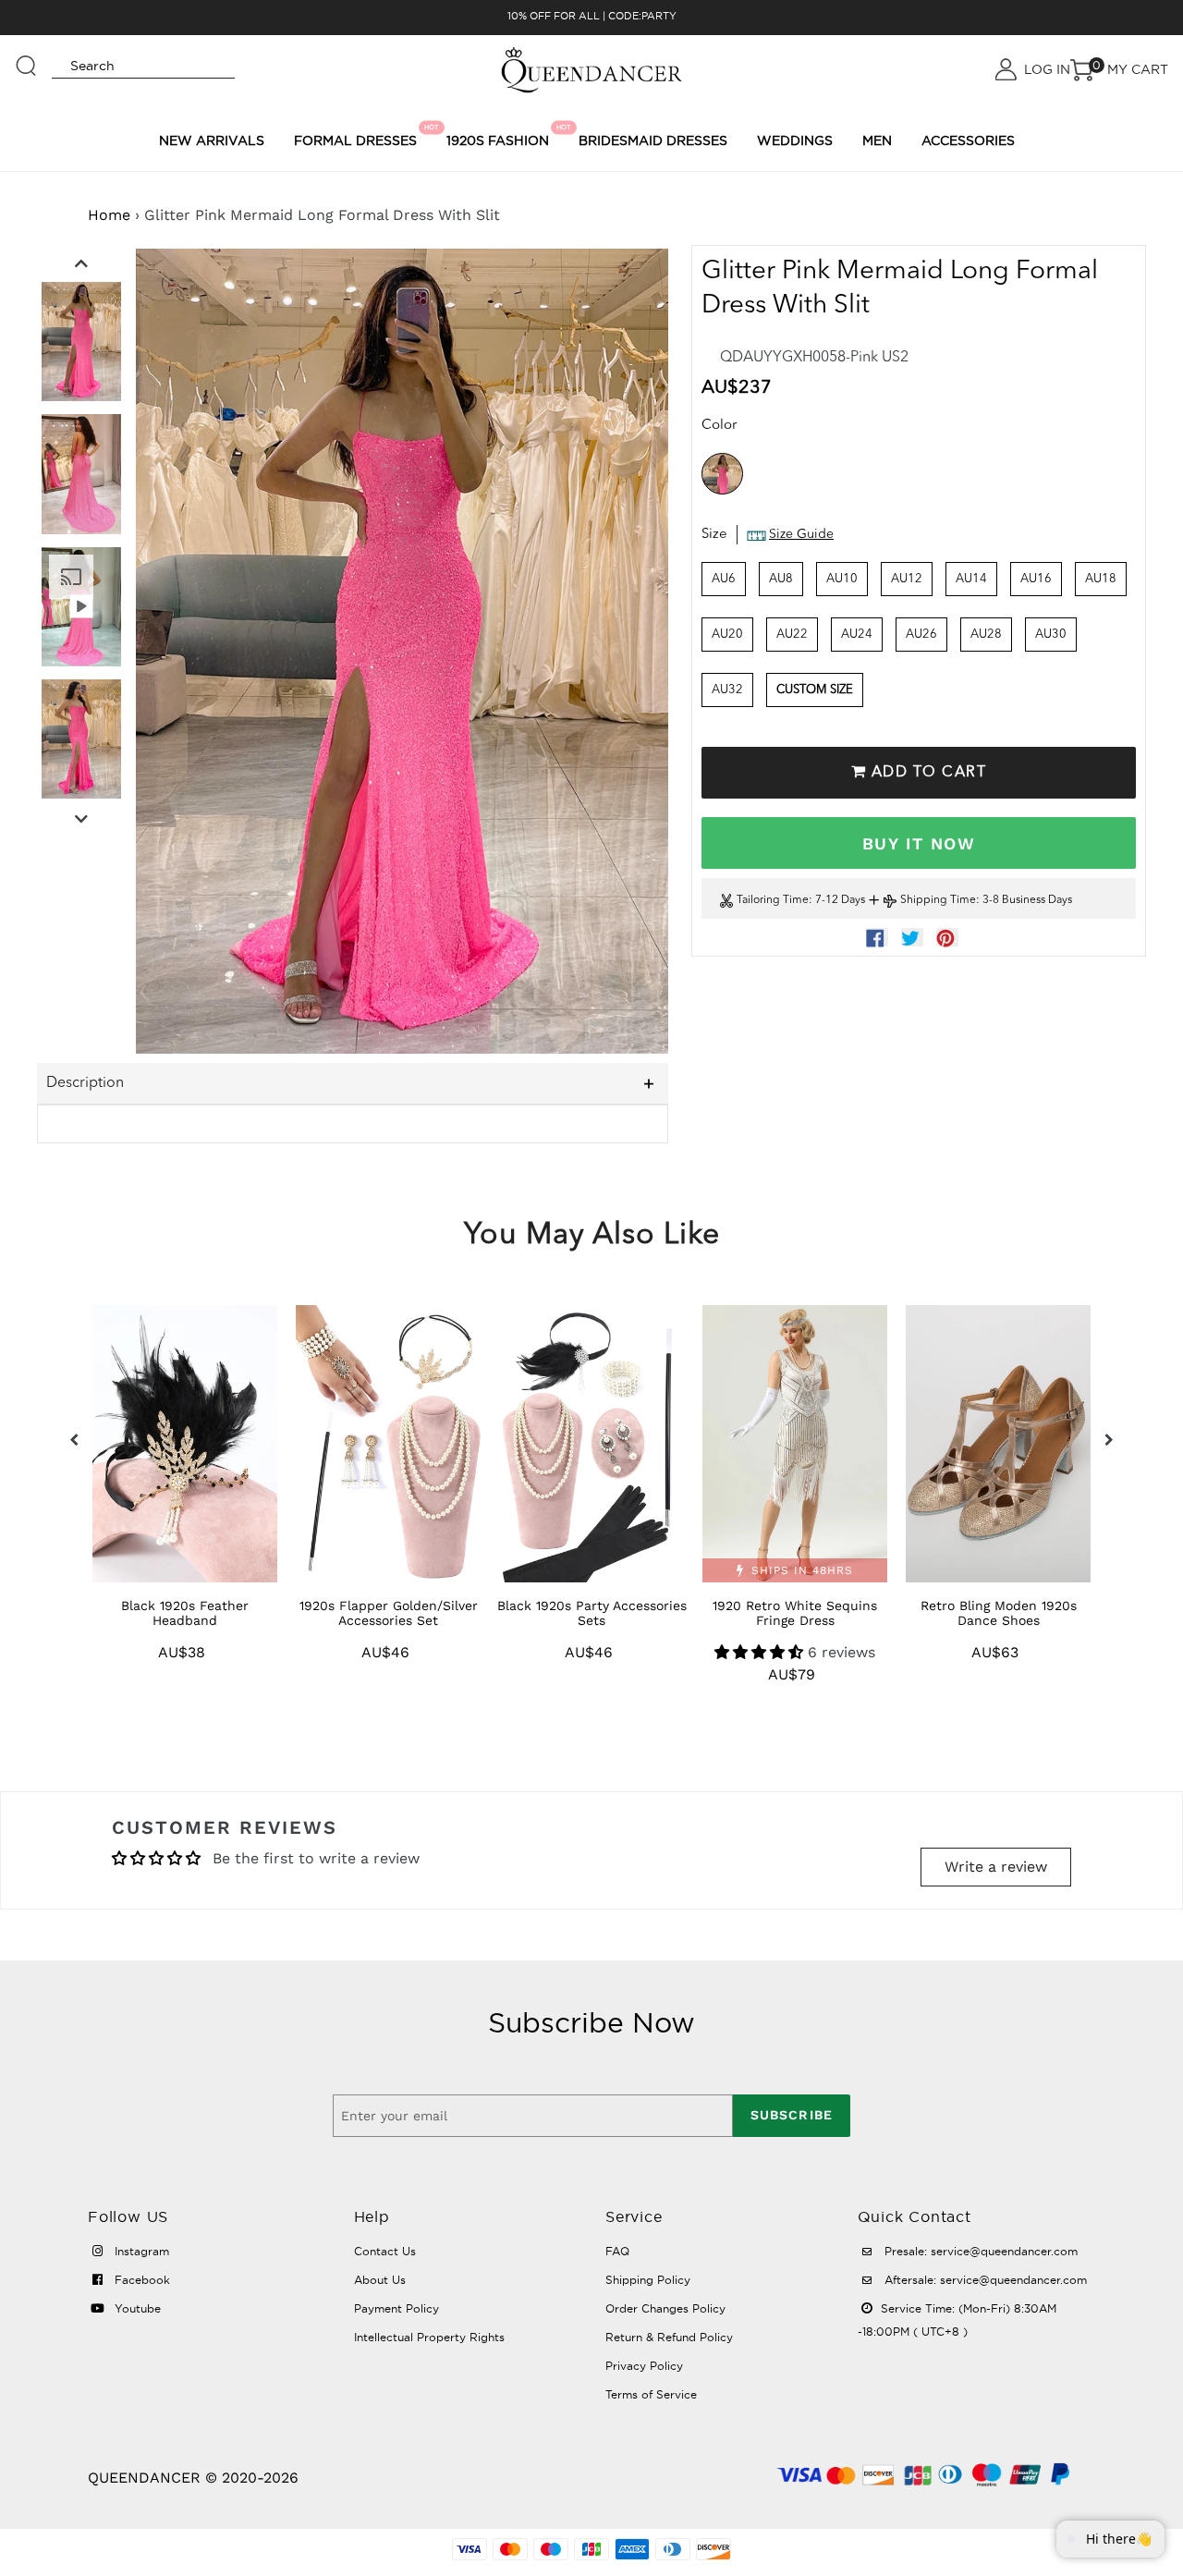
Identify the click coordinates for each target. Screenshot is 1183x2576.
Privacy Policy (644, 2366)
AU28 (986, 635)
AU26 (921, 635)
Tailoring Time (773, 901)
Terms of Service (651, 2394)
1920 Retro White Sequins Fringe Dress (795, 1613)
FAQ (617, 2251)
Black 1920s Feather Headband (185, 1613)
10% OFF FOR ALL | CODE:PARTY (592, 16)
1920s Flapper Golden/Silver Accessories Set (389, 1613)
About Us (380, 2280)
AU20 (727, 635)
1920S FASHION (500, 136)
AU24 (857, 635)
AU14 (971, 579)
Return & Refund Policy (669, 2337)
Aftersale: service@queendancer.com (984, 2280)
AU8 (781, 579)
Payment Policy (396, 2308)
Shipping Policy (648, 2280)
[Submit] (27, 57)
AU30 (1051, 635)
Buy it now (919, 843)
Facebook (140, 2280)
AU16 (1036, 579)
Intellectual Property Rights (429, 2337)
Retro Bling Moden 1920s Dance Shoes (999, 1613)
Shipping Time (938, 901)
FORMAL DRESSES (358, 136)
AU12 (907, 579)
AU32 (727, 690)
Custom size (815, 690)
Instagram (140, 2251)
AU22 (792, 635)
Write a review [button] (996, 1867)
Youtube (136, 2308)
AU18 (1101, 579)
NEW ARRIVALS (212, 140)
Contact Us (385, 2251)
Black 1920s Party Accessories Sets (592, 1613)
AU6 (724, 579)
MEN (877, 140)
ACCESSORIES (968, 140)
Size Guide (801, 535)
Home (109, 215)
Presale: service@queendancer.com (979, 2251)
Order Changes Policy (665, 2308)
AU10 (842, 579)
